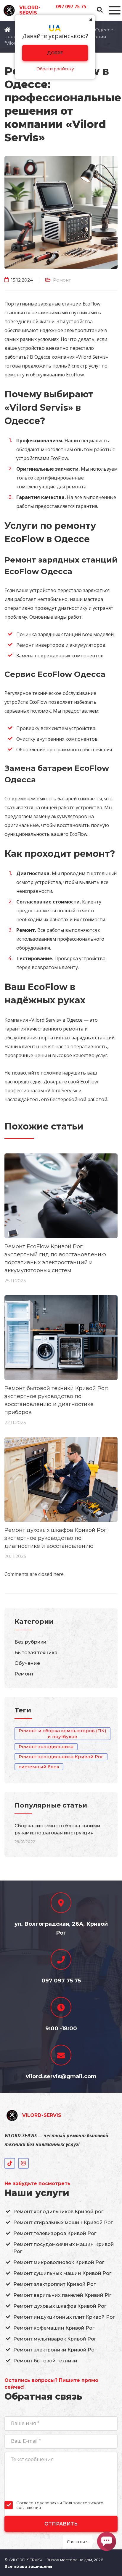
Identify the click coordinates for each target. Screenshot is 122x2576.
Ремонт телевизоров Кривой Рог (55, 2233)
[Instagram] (23, 2163)
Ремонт (62, 280)
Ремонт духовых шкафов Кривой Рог (60, 2306)
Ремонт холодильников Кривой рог (58, 2212)
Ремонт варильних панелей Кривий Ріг (62, 2295)
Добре (55, 53)
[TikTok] (10, 2163)
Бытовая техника (36, 1653)
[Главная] (7, 30)
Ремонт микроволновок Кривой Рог (59, 2262)
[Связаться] (107, 2541)
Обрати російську (55, 69)
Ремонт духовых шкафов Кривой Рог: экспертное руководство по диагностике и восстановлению (56, 1538)
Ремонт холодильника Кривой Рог (61, 1757)
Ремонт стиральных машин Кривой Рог (63, 2222)
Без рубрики (30, 1642)
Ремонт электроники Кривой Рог (55, 2350)
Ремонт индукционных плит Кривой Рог (64, 2317)
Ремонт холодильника (46, 1747)
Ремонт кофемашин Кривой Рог (54, 2328)
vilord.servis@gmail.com (61, 2076)
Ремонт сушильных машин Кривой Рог (62, 2273)
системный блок (39, 1767)
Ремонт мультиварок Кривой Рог (55, 2339)
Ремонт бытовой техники (45, 2361)
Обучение (27, 1663)
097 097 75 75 (71, 6)
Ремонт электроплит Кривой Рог (54, 2284)
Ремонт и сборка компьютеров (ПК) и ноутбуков (62, 1734)
